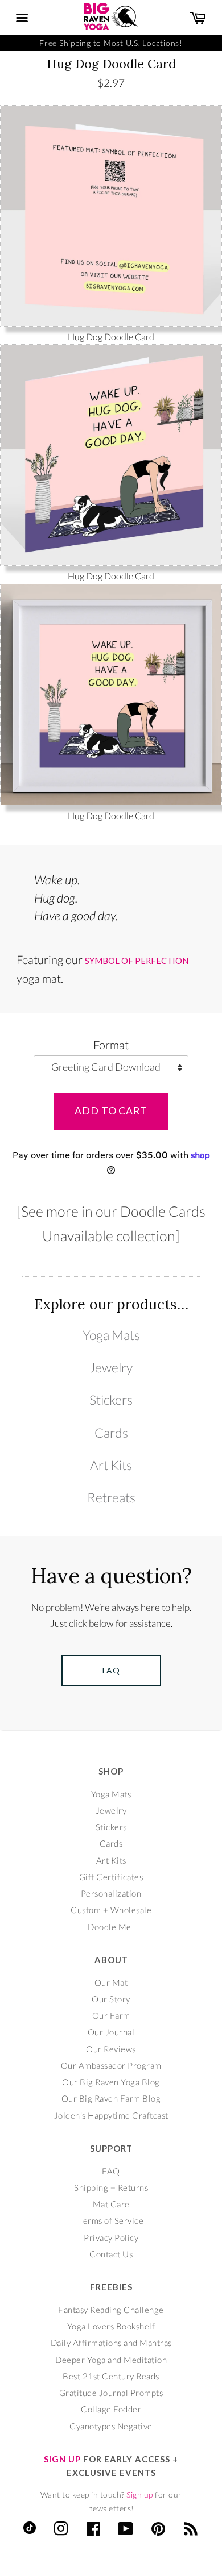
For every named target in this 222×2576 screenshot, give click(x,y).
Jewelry (111, 1367)
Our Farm (111, 2015)
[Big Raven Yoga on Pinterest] (159, 2531)
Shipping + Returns (111, 2187)
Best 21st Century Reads (111, 2376)
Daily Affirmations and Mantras (111, 2343)
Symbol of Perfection (137, 961)
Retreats (111, 1497)
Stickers (111, 1400)
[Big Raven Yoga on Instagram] (61, 2531)
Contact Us (111, 2254)
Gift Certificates (111, 1877)
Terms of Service (111, 2220)
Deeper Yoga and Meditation (111, 2360)
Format (111, 1045)
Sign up (140, 2494)
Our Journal (111, 2032)
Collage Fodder (111, 2409)
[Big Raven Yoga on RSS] (191, 2531)
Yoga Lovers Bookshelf (111, 2326)
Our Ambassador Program (111, 2065)
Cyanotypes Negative (111, 2426)
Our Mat (111, 1982)
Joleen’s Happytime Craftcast (111, 2115)
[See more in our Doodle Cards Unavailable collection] (111, 1223)
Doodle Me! (111, 1927)
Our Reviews (111, 2049)
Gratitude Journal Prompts (111, 2393)
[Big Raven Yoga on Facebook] (94, 2531)
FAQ (111, 2171)
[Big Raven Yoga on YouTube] (126, 2531)
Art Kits (111, 1465)
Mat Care (111, 2204)
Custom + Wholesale (111, 1910)
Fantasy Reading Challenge (111, 2310)
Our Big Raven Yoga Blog (111, 2082)
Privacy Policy (111, 2237)
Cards (111, 1433)
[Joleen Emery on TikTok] (30, 2531)
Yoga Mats (111, 1335)
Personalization (111, 1893)
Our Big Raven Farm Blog (111, 2098)
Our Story (111, 1999)
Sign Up (62, 2459)
